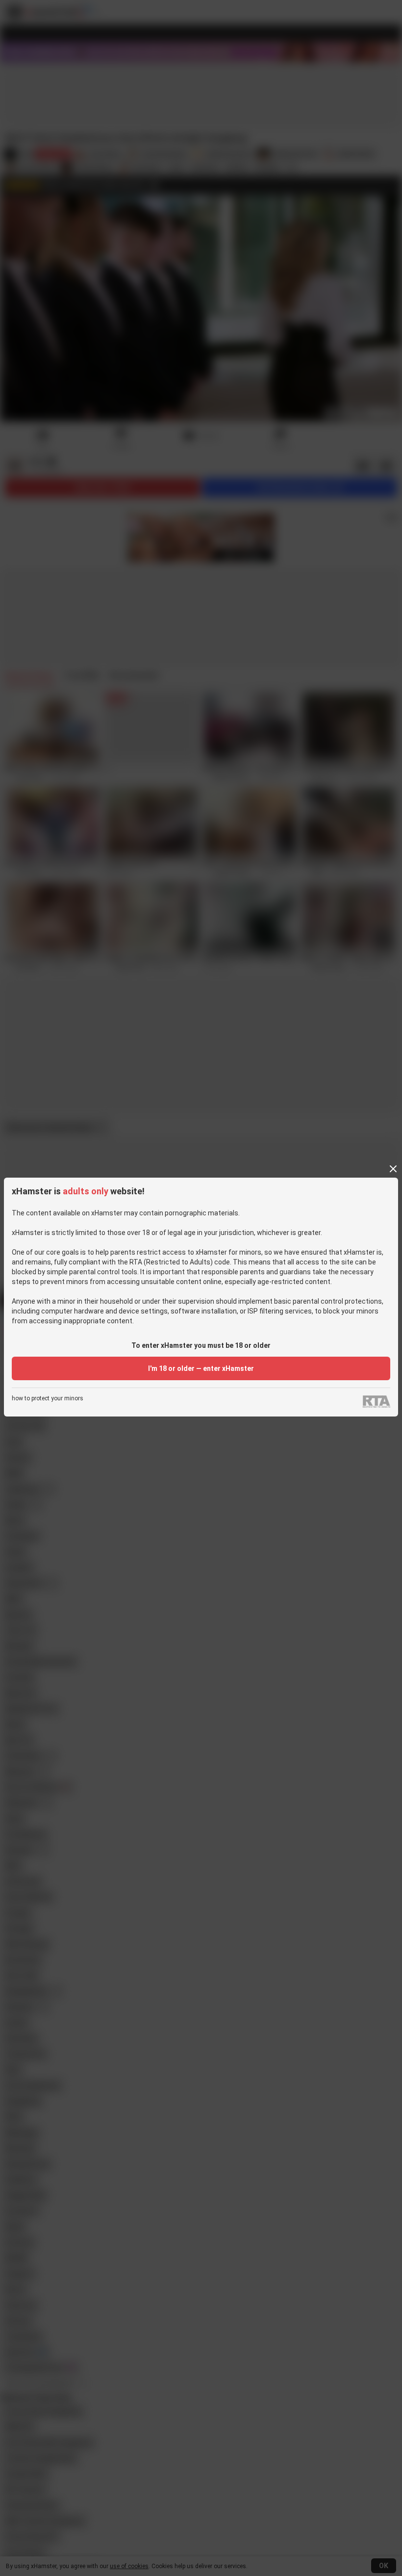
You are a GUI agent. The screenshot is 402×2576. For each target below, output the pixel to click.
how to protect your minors (48, 1399)
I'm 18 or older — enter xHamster (201, 1368)
